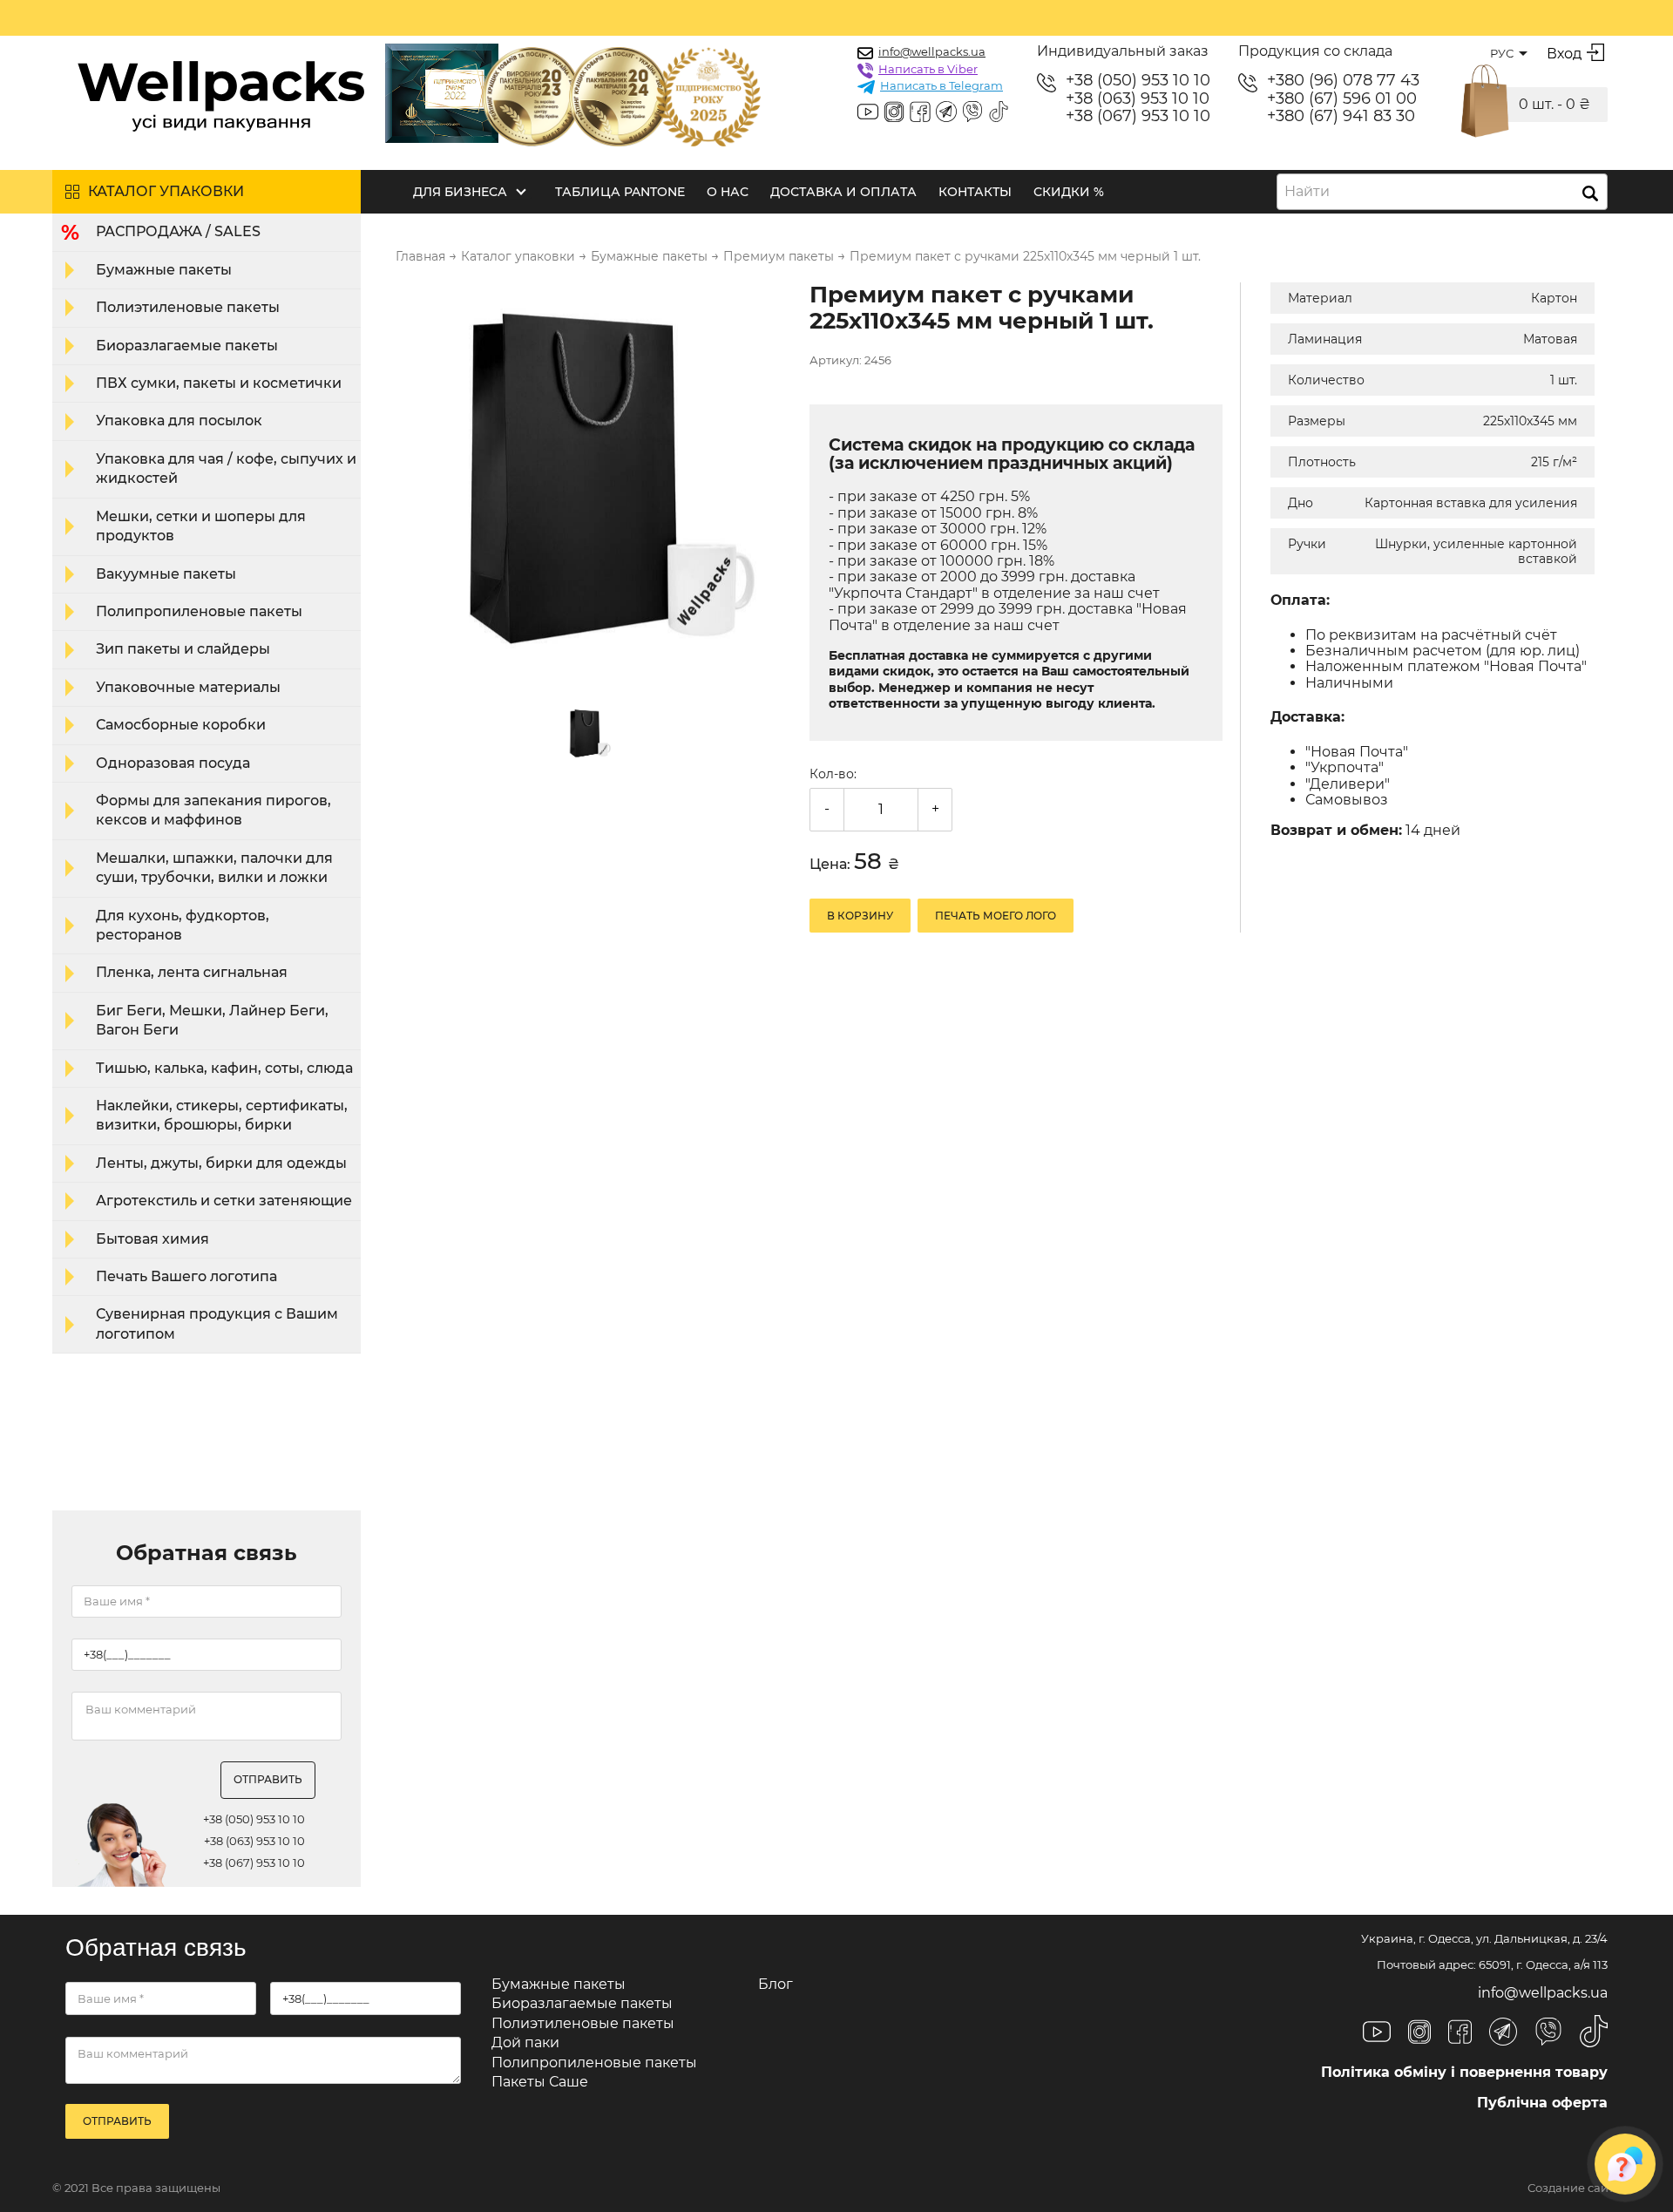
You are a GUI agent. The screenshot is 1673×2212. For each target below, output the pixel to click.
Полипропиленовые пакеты (199, 611)
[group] (592, 480)
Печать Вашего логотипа (186, 1276)
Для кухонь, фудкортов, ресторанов (183, 925)
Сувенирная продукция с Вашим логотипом (217, 1323)
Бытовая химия (152, 1239)
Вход (1564, 54)
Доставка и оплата (843, 192)
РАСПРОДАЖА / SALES (178, 231)
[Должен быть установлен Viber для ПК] (972, 113)
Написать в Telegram (941, 85)
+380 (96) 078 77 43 (1343, 81)
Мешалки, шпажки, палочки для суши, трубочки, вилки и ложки (214, 868)
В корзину (860, 916)
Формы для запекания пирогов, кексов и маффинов (213, 810)
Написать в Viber (928, 69)
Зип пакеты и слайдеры (183, 649)
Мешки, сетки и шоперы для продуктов (201, 526)
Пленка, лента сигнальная (192, 972)
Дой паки (525, 2042)
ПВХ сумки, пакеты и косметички (219, 383)
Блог (776, 1984)
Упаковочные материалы (188, 687)
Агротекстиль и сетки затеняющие (224, 1201)
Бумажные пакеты (164, 270)
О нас (728, 192)
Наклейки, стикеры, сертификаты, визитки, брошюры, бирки (222, 1115)
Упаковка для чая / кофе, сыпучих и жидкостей (226, 468)
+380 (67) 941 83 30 (1341, 116)
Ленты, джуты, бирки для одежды (221, 1163)
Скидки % (1069, 192)
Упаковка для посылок (179, 421)
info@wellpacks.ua (932, 51)
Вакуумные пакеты (166, 574)
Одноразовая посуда (173, 763)
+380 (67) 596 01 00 (1342, 99)
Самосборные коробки (181, 725)
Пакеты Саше (540, 2082)
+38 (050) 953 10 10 (1138, 81)
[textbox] (1312, 192)
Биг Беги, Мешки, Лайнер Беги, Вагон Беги (212, 1020)
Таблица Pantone (620, 192)
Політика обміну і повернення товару (1464, 2072)
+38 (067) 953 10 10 (1138, 116)
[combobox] (1442, 192)
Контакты (975, 192)
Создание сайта (1574, 2188)
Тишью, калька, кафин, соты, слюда (224, 1068)
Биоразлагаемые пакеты (187, 346)
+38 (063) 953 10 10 (1138, 99)
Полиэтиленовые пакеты (188, 307)
